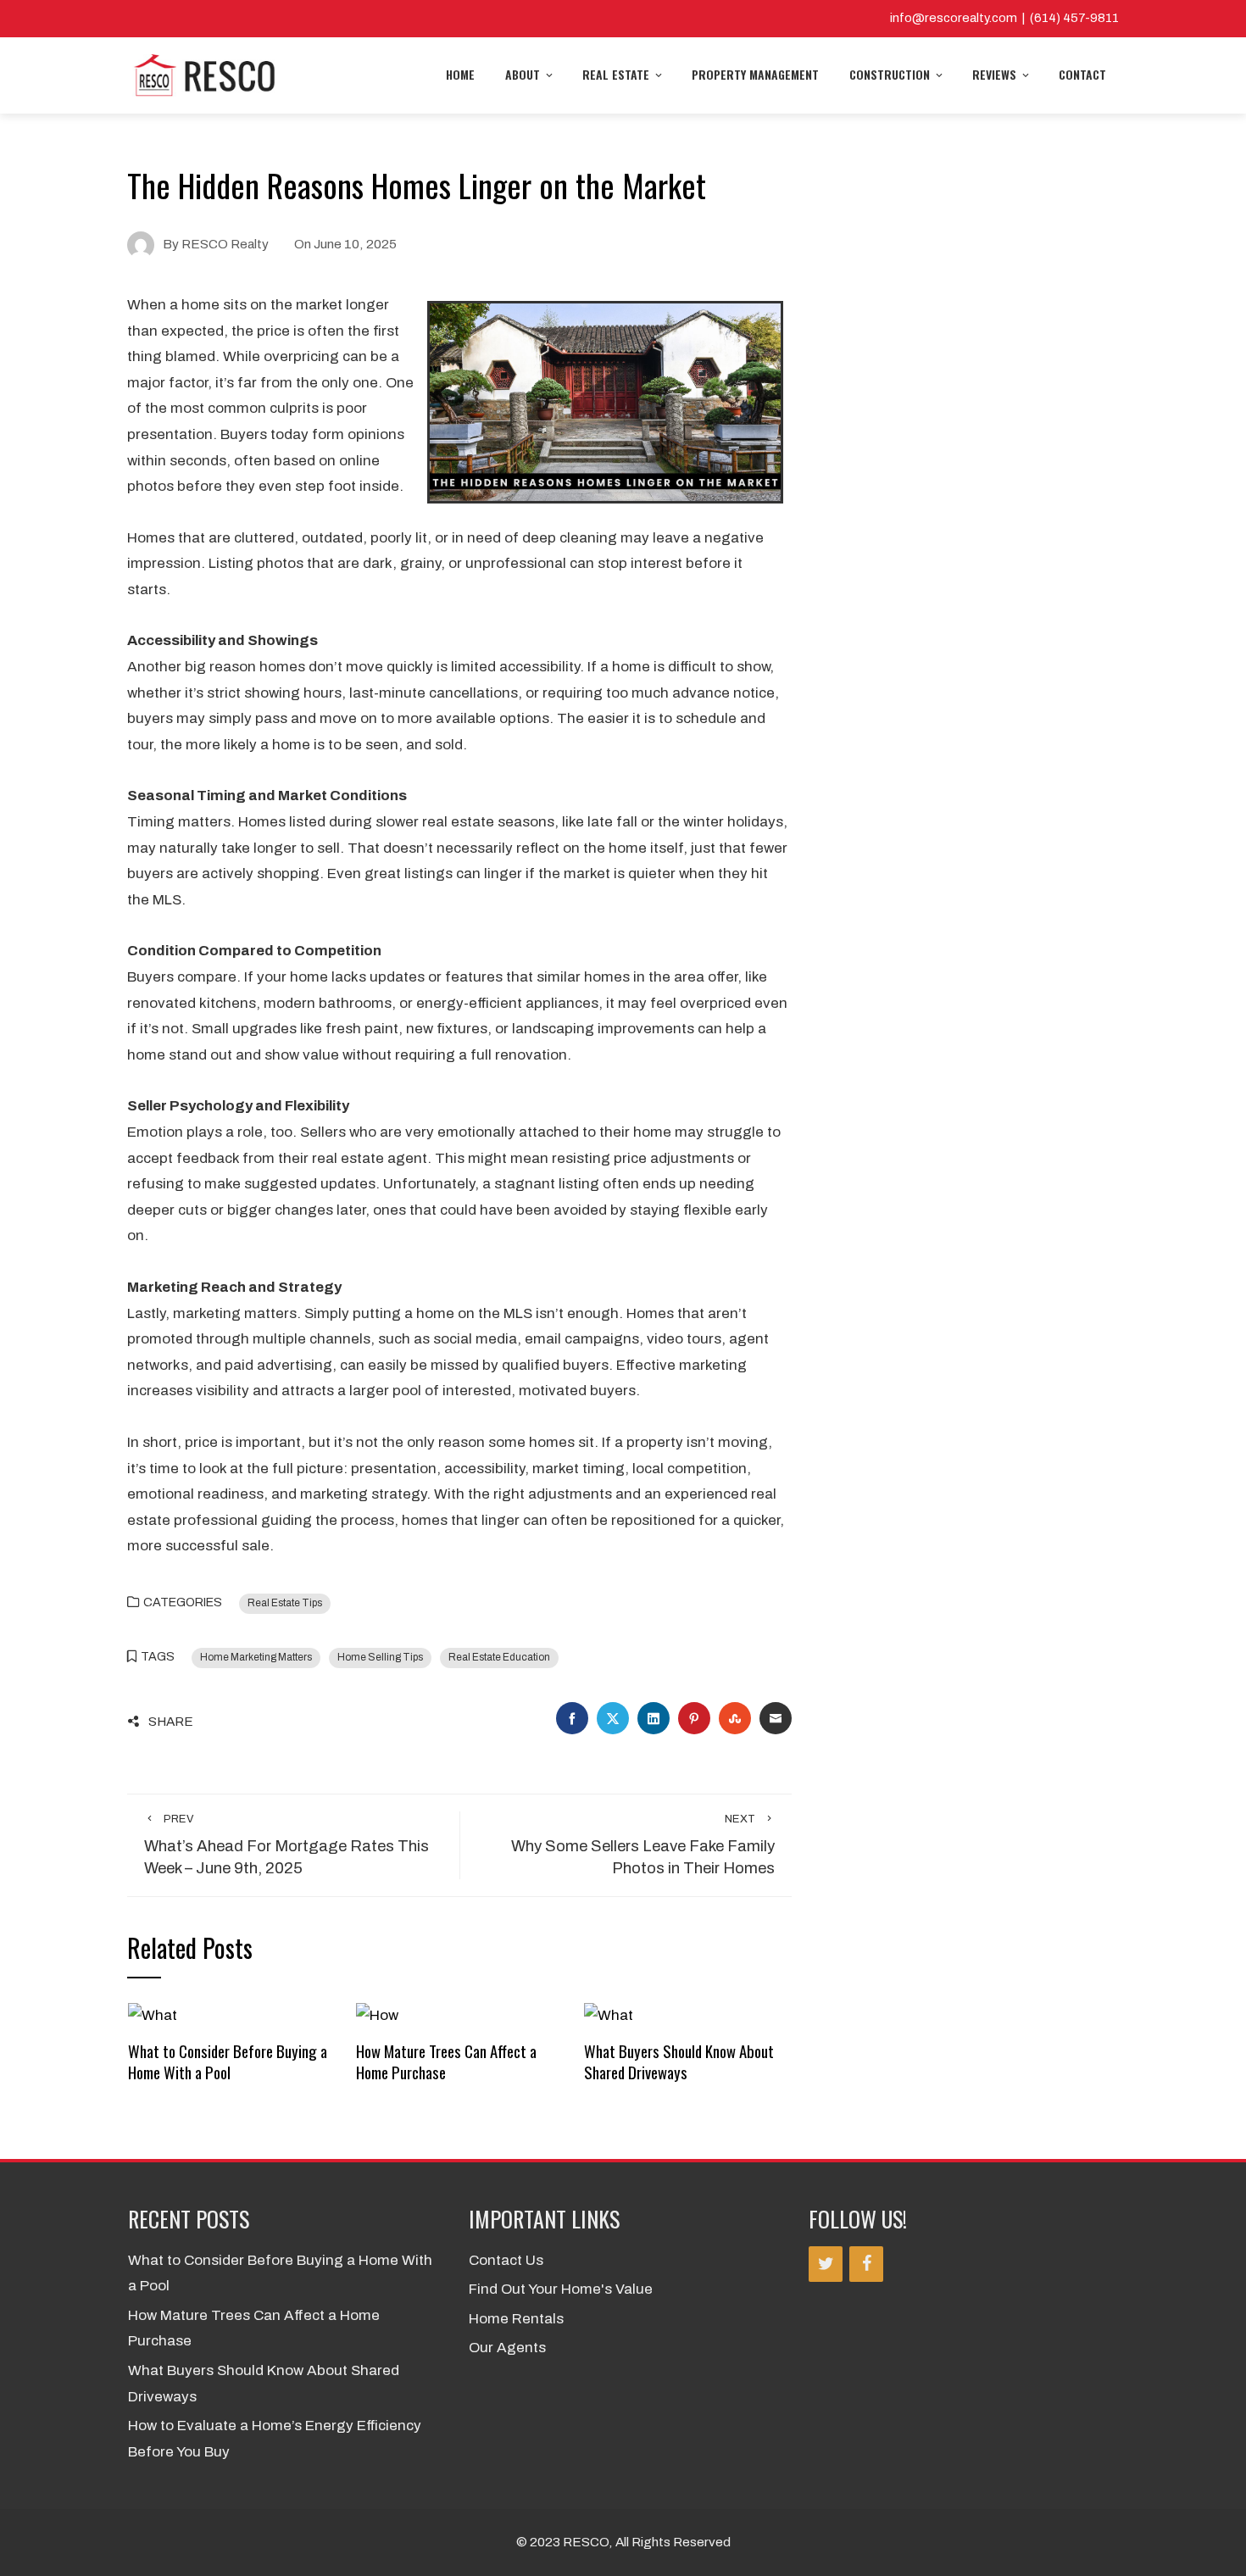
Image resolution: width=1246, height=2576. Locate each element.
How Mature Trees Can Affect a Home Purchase (446, 2061)
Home (460, 74)
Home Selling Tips (380, 1657)
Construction (890, 74)
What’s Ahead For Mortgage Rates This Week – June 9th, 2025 (286, 1845)
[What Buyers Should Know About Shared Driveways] (609, 2014)
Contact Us (506, 2260)
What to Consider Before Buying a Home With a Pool (228, 2061)
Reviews (994, 74)
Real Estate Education (499, 1657)
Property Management (755, 74)
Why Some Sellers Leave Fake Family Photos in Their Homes (643, 1845)
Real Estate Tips (285, 1603)
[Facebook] (866, 2264)
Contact (1082, 74)
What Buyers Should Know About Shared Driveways (679, 2061)
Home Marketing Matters (256, 1657)
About (523, 74)
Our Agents (507, 2348)
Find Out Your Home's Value (561, 2289)
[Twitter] (826, 2264)
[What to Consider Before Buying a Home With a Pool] (153, 2014)
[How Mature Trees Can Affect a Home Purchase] (377, 2014)
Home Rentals (516, 2319)
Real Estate (616, 74)
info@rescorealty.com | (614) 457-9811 (1004, 18)
